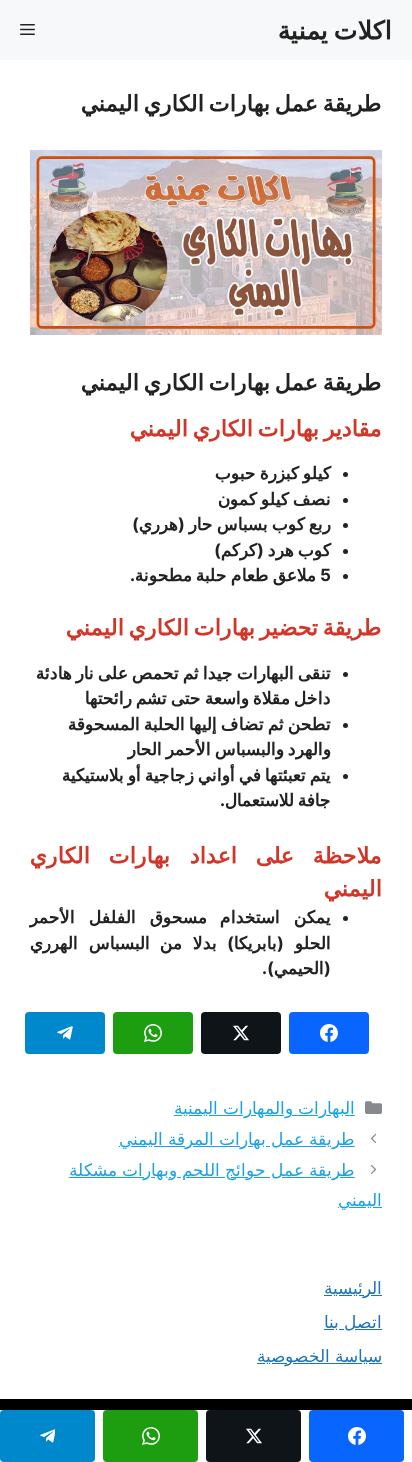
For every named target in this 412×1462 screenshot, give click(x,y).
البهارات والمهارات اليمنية (264, 1108)
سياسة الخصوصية (319, 1356)
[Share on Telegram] (65, 1033)
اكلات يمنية (335, 30)
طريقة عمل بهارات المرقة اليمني (237, 1139)
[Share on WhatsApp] (153, 1033)
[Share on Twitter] (241, 1033)
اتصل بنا (353, 1322)
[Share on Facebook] (329, 1033)
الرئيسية (353, 1288)
